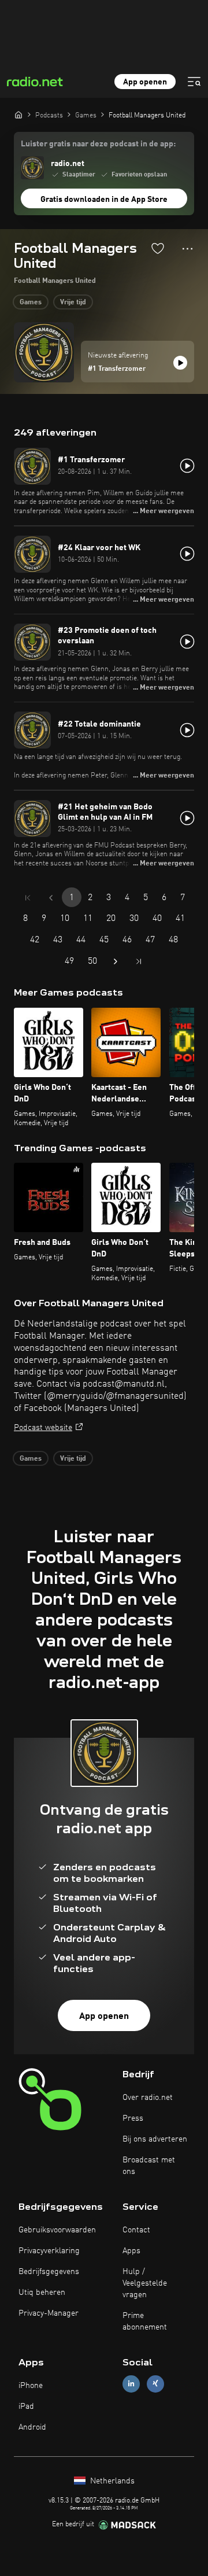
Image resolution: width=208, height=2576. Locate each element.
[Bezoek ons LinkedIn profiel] (131, 2384)
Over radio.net (148, 2098)
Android (32, 2427)
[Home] (18, 115)
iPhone (31, 2386)
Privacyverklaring (49, 2251)
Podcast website (43, 1428)
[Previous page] (51, 898)
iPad (26, 2407)
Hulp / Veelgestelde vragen (145, 2283)
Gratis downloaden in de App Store (104, 200)
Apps (131, 2251)
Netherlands (111, 2481)
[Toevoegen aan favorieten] (158, 248)
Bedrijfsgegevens (49, 2272)
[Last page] (139, 961)
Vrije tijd (73, 303)
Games (31, 303)
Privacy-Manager (49, 2313)
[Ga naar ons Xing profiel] (155, 2384)
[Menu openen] (194, 82)
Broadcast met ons (149, 2166)
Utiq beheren (42, 2293)
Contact (136, 2230)
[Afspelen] (180, 363)
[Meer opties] (187, 249)
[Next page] (116, 961)
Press (133, 2118)
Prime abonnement (145, 2321)
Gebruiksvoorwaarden (57, 2230)
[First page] (28, 898)
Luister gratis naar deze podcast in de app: (98, 144)
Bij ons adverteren (155, 2139)
